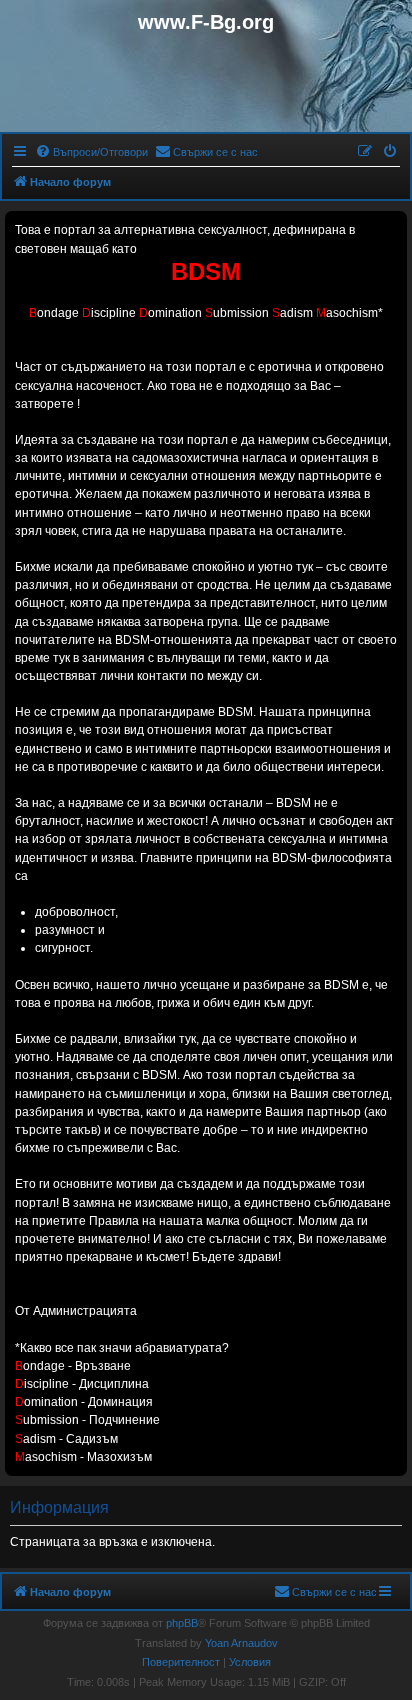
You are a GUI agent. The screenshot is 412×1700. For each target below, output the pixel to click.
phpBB (182, 1623)
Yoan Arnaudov (241, 1643)
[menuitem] (91, 152)
